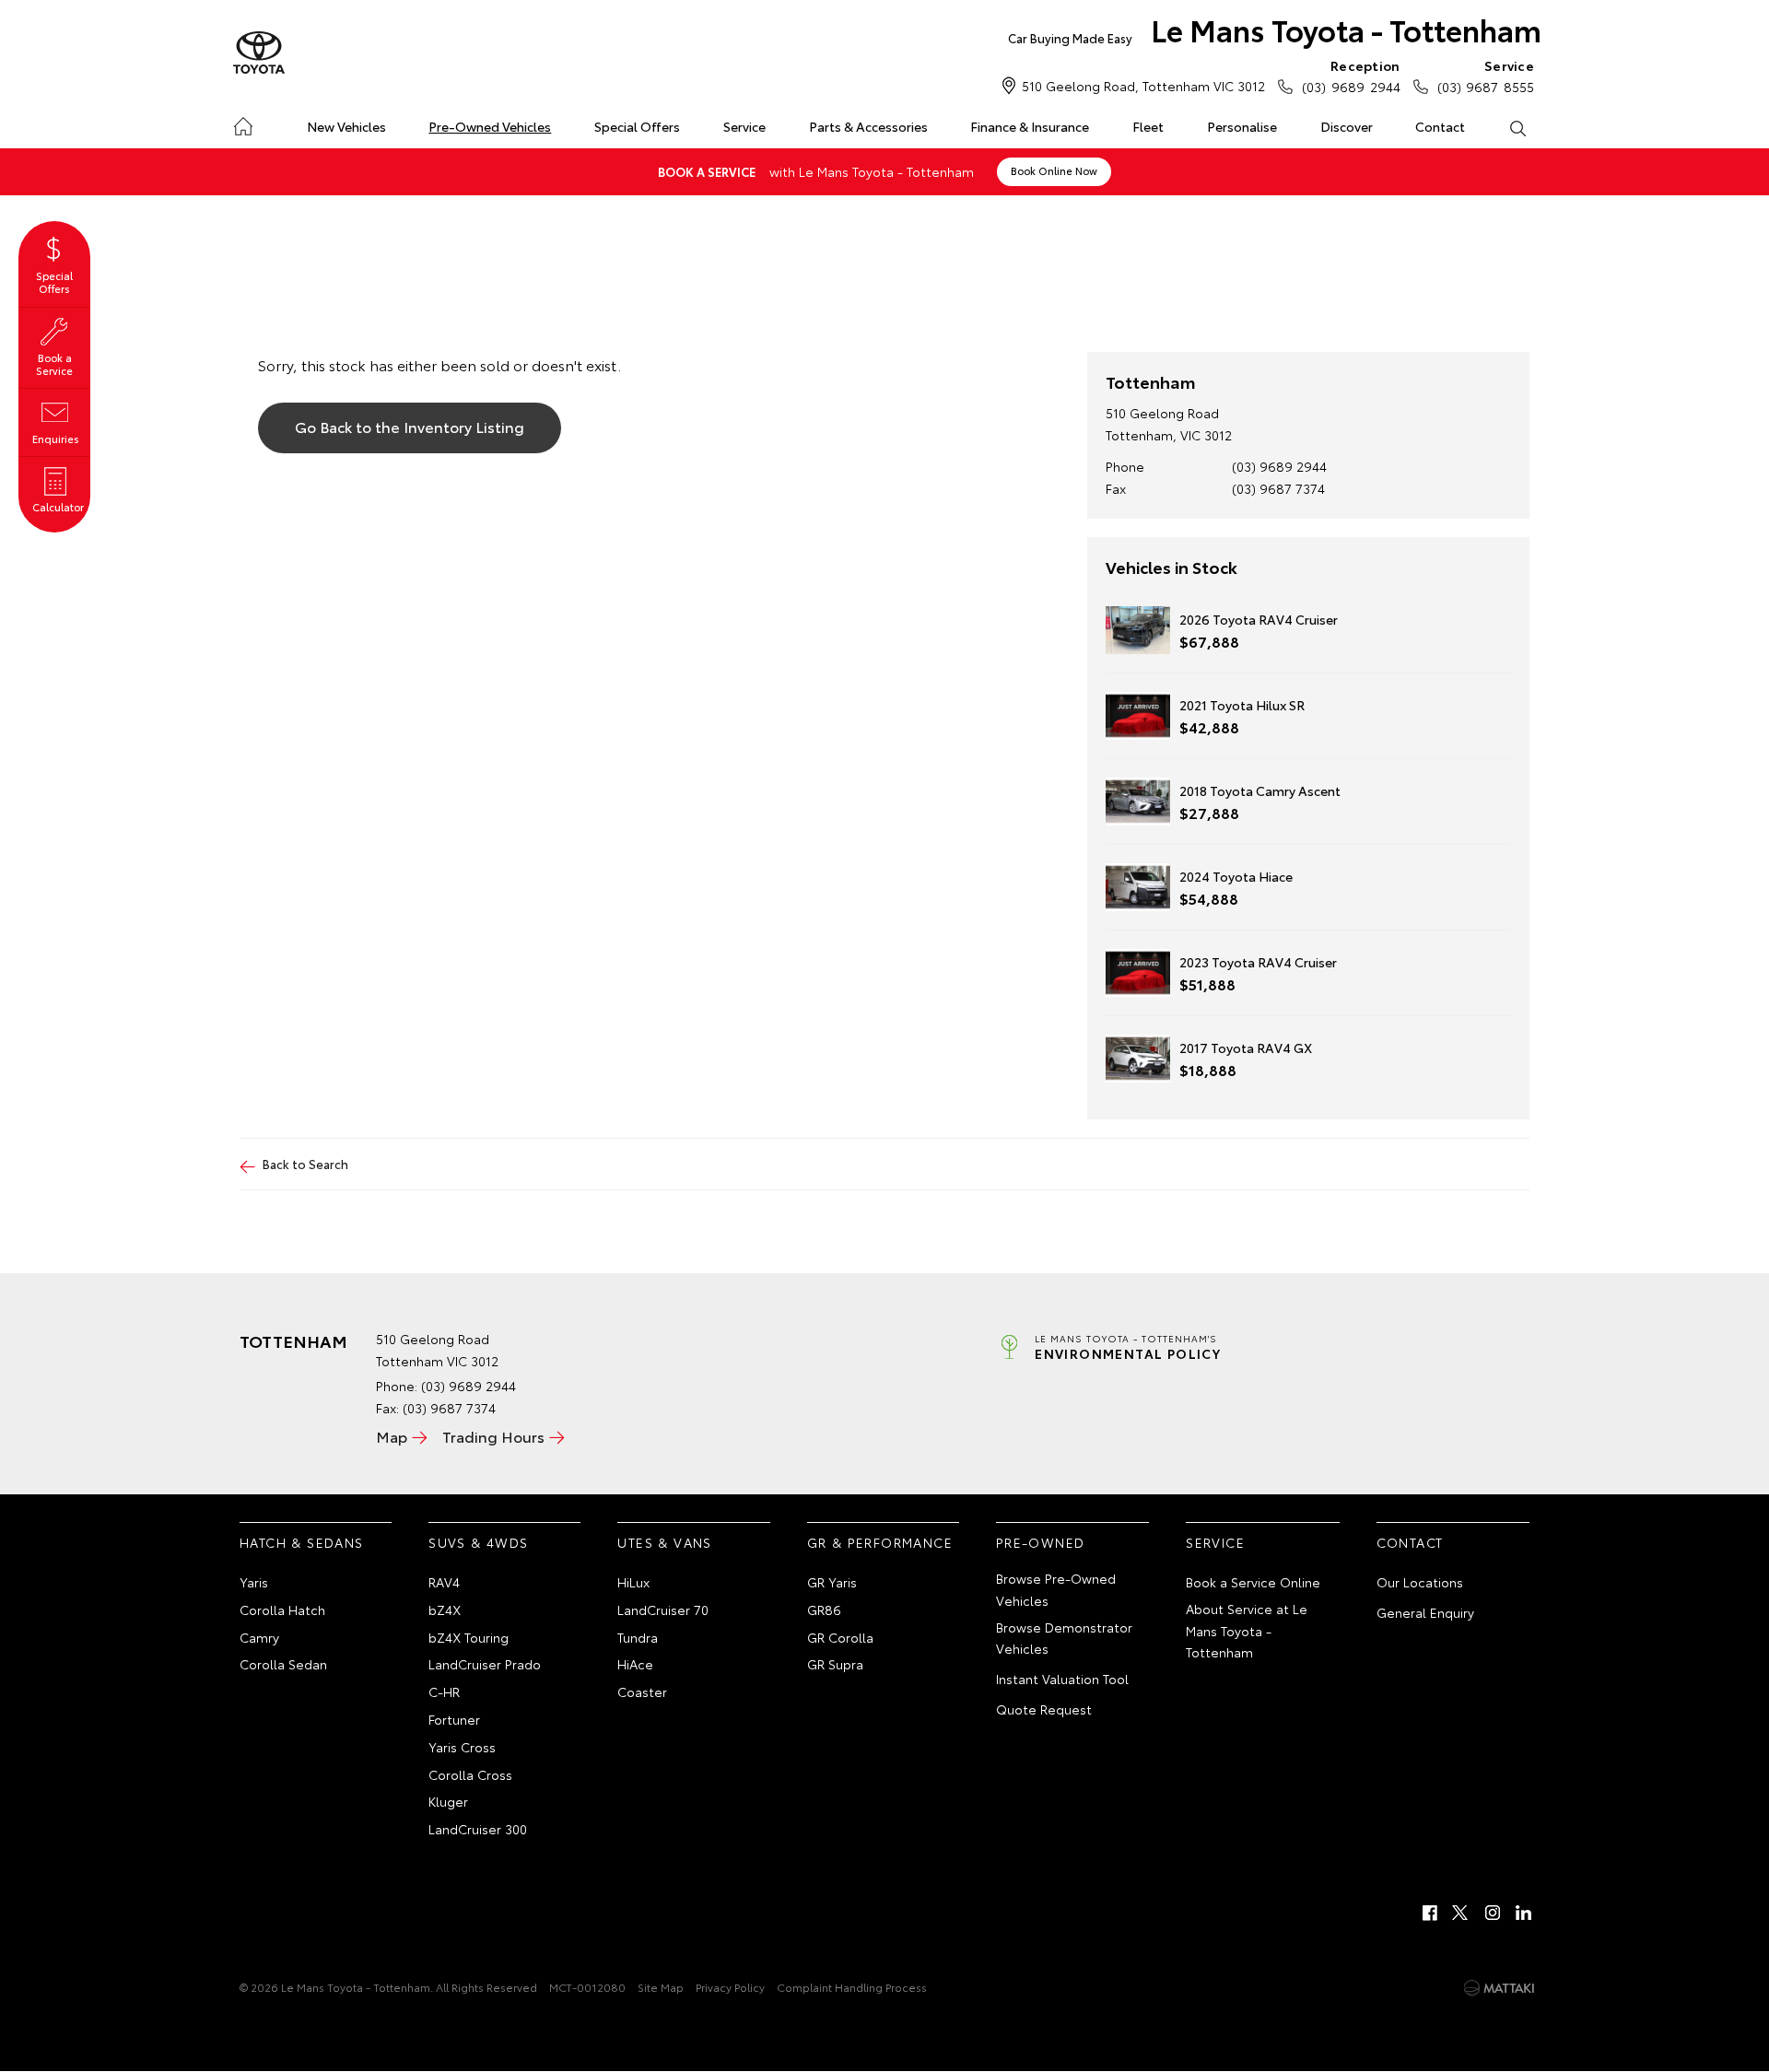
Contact (1440, 126)
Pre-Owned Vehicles (490, 126)
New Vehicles (346, 126)
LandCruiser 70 (663, 1610)
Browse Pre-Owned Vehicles (1056, 1589)
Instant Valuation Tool (1062, 1679)
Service (744, 126)
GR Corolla (840, 1637)
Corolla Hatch (282, 1610)
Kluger (448, 1801)
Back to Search (305, 1164)
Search (1517, 127)
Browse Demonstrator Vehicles (1064, 1638)
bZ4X (445, 1610)
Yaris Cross (462, 1747)
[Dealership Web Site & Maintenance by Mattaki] (1499, 1988)
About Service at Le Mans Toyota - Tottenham (1247, 1631)
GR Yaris (832, 1582)
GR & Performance (880, 1542)
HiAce (635, 1664)
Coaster (642, 1692)
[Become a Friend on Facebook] (1430, 1913)
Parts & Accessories (868, 126)
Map (392, 1436)
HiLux (633, 1582)
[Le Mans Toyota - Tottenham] (259, 53)
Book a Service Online (1253, 1582)
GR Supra (835, 1664)
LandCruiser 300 (478, 1829)
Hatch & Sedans (302, 1542)
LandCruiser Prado (485, 1664)
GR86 (824, 1610)
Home (243, 123)
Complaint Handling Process (852, 1987)
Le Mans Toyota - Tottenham (1275, 29)
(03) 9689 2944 (1351, 76)
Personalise (1242, 126)
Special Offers (637, 126)
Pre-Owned (1041, 1542)
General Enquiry (1425, 1612)
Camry (259, 1637)
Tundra (638, 1637)
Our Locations (1420, 1582)
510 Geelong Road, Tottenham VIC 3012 (1143, 86)
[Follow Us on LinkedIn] (1524, 1913)
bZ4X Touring (469, 1637)
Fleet (1148, 126)
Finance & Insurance (1030, 126)
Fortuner (454, 1719)
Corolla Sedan (283, 1664)
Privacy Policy (730, 1987)
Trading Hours (493, 1436)
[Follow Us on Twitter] (1461, 1913)
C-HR (444, 1692)
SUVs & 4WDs (478, 1542)
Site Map (661, 1987)
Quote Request (1044, 1709)
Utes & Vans (664, 1542)
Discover (1347, 126)
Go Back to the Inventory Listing (410, 426)
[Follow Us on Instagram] (1493, 1913)
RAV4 (444, 1582)
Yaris (254, 1582)
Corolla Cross (470, 1774)
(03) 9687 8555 (1486, 76)
